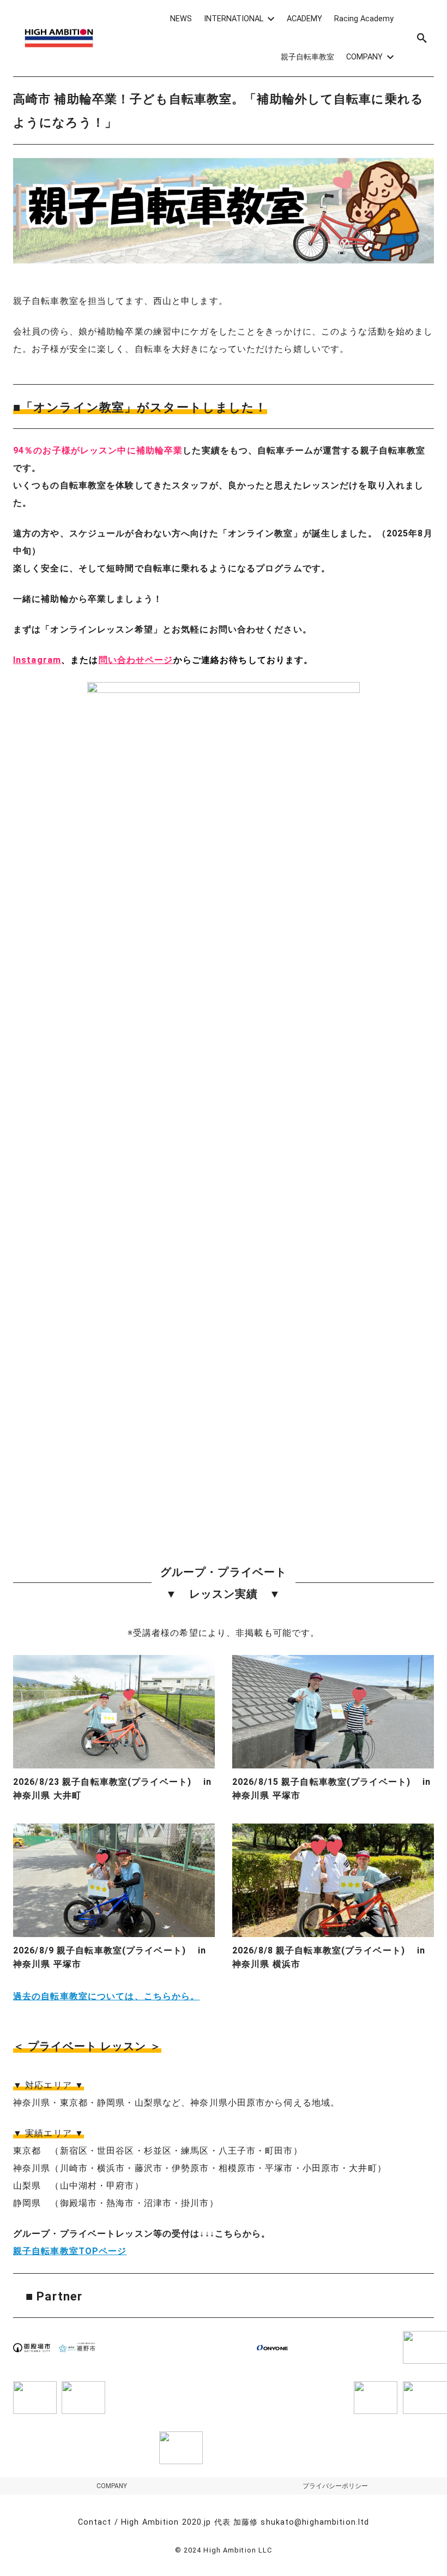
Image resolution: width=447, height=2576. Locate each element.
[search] (422, 38)
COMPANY (112, 2486)
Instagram (37, 660)
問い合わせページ (136, 660)
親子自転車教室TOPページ (70, 2251)
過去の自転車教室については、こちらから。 (106, 1996)
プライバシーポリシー (335, 2486)
